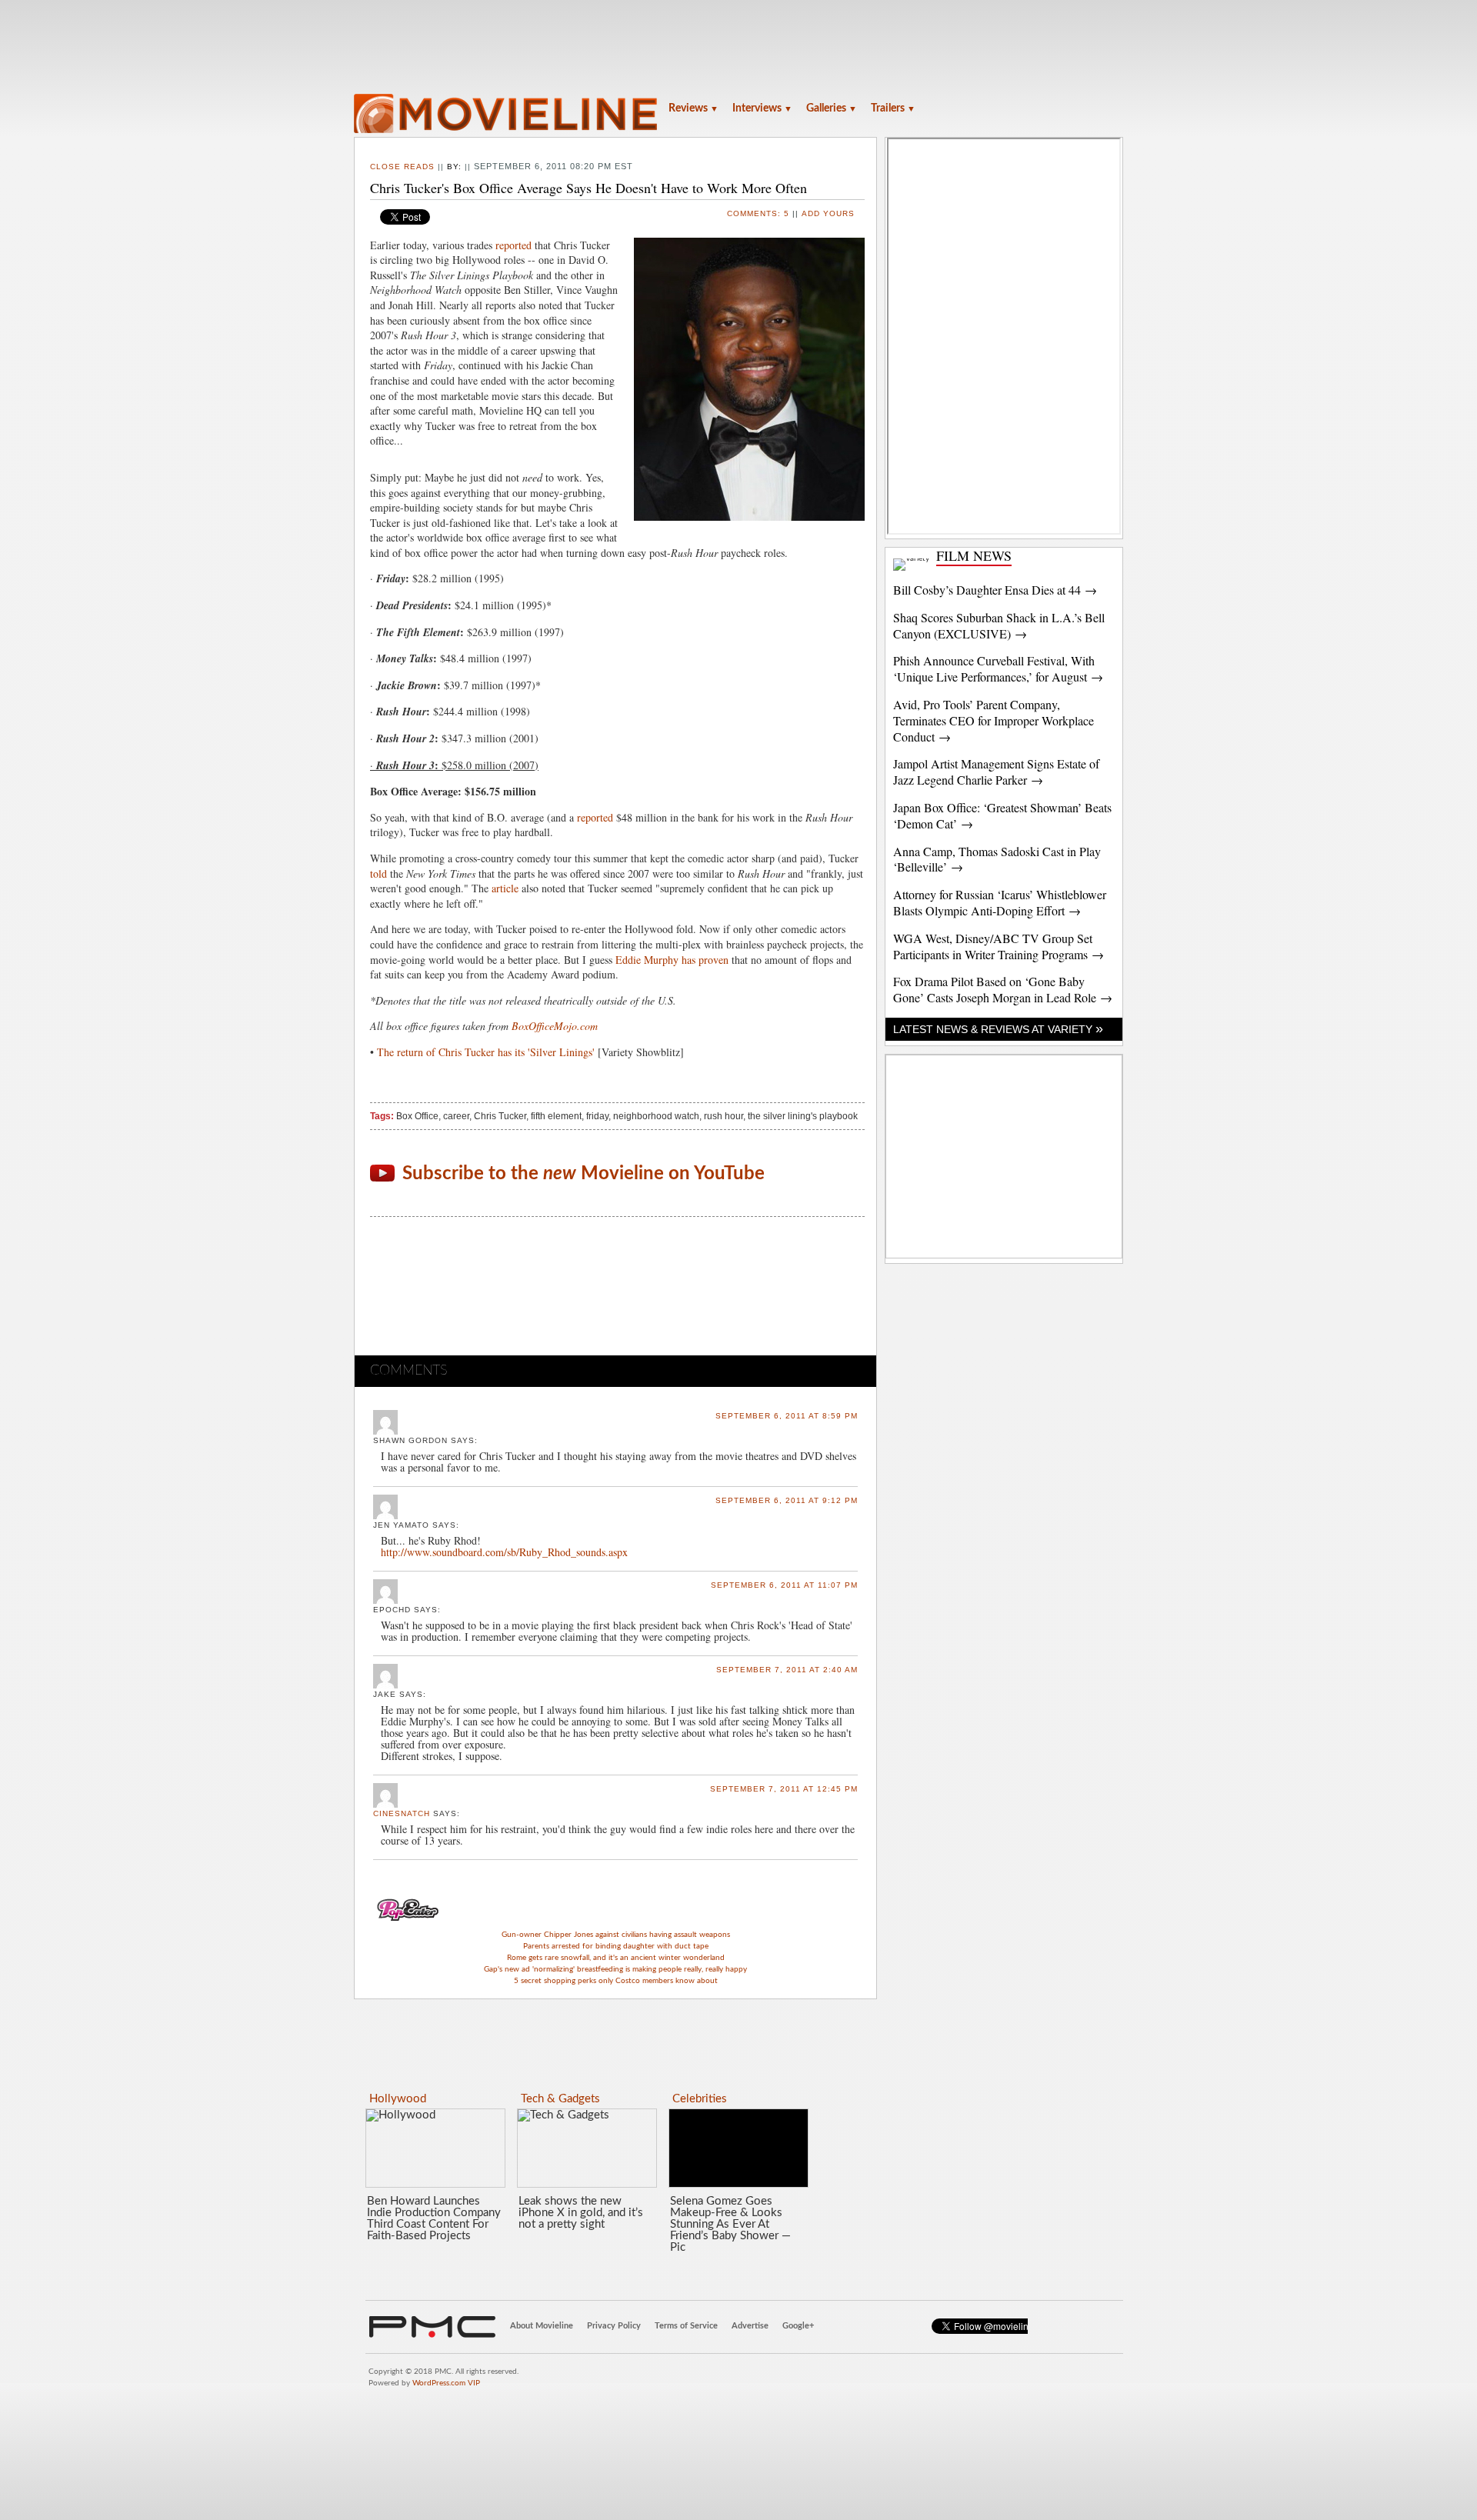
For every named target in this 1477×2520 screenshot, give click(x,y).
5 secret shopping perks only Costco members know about (616, 1981)
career (456, 1116)
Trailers (893, 108)
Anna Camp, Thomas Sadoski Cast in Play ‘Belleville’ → (997, 859)
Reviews (693, 108)
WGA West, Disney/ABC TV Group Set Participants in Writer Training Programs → (999, 946)
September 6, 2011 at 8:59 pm (787, 1416)
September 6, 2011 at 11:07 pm (784, 1585)
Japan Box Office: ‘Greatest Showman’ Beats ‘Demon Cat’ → (1002, 815)
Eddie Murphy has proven (672, 960)
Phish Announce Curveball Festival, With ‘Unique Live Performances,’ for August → (998, 668)
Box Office (417, 1116)
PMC (432, 2327)
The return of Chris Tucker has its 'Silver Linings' (486, 1052)
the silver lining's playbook (803, 1116)
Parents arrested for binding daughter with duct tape (616, 1946)
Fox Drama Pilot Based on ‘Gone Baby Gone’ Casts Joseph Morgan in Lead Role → (1003, 989)
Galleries (832, 108)
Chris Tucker (500, 1116)
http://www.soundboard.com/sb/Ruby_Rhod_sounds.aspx (504, 1552)
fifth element (556, 1116)
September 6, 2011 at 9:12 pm (787, 1500)
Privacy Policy (614, 2326)
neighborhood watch (656, 1116)
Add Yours (828, 213)
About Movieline (542, 2326)
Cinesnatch (402, 1813)
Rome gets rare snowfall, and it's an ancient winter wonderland (616, 1958)
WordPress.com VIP (446, 2383)
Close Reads (402, 167)
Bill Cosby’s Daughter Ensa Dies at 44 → (995, 590)
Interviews (762, 108)
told (378, 873)
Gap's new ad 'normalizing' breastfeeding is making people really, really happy (615, 1969)
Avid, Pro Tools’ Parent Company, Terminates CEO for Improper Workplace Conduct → (994, 720)
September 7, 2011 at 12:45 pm (784, 1789)
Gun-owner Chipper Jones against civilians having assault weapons (616, 1935)
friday (597, 1116)
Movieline (508, 115)
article (505, 888)
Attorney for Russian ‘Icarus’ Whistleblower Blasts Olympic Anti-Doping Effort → (1000, 902)
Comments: (758, 213)
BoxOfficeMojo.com (555, 1026)
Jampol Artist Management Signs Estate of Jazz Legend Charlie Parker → (996, 772)
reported (513, 245)
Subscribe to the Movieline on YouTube (583, 1174)
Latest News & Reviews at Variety (998, 1029)
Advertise (750, 2326)
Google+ (798, 2326)
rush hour (723, 1116)
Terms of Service (686, 2326)
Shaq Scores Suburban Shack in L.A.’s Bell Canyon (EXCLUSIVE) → (999, 625)
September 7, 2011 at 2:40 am (787, 1670)
